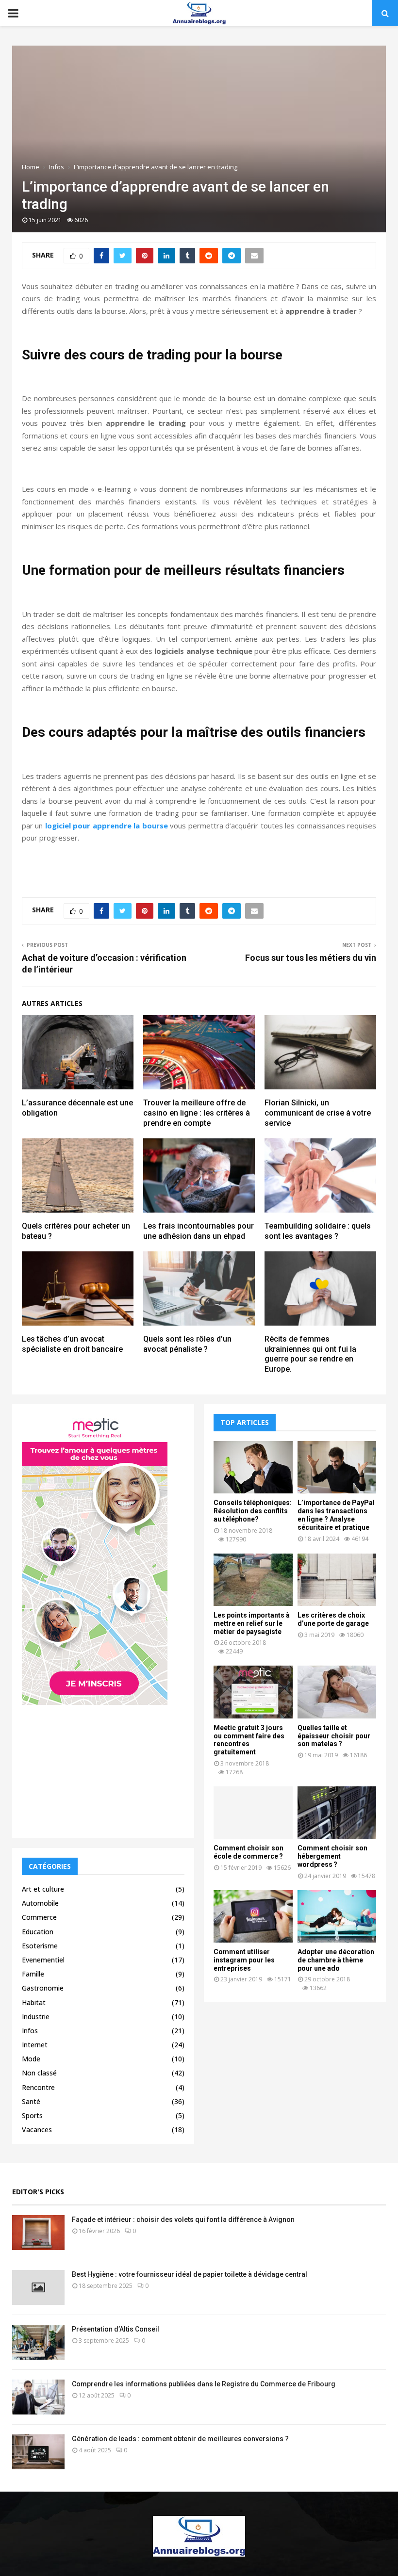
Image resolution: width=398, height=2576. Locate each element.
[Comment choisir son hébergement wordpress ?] (337, 1813)
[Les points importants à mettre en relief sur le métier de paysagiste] (253, 1580)
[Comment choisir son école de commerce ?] (253, 1813)
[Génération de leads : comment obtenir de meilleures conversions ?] (38, 2452)
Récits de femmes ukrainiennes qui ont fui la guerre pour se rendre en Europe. (310, 1354)
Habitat (34, 2002)
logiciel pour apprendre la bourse (107, 826)
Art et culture (43, 1889)
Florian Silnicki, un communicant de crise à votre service (318, 1113)
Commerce (39, 1917)
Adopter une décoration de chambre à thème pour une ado (336, 1960)
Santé (31, 2101)
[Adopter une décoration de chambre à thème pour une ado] (337, 1916)
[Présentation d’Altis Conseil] (38, 2342)
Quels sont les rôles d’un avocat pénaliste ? (187, 1344)
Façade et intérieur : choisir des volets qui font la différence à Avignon (183, 2220)
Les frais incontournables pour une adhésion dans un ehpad (199, 1231)
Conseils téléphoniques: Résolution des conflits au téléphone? (253, 1511)
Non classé (39, 2073)
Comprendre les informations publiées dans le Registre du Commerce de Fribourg (204, 2384)
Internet (35, 2045)
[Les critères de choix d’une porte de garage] (337, 1580)
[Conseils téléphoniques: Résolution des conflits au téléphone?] (253, 1467)
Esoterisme (40, 1946)
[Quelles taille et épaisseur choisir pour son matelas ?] (337, 1692)
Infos (30, 2031)
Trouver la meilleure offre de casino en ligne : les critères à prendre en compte (197, 1113)
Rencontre (38, 2087)
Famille (33, 1974)
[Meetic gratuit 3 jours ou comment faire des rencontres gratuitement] (253, 1692)
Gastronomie (43, 1988)
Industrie (36, 2017)
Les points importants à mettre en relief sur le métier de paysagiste (252, 1623)
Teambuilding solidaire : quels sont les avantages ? (318, 1231)
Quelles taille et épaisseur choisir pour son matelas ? (334, 1736)
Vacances (37, 2130)
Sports (32, 2115)
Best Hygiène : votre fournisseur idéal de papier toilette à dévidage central (190, 2274)
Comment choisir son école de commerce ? (249, 1852)
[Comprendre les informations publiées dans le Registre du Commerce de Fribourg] (38, 2397)
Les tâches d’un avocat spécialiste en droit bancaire (72, 1344)
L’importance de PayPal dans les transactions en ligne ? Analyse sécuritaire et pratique (336, 1515)
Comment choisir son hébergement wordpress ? (332, 1856)
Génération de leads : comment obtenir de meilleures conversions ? (180, 2439)
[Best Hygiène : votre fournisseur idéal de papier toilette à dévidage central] (38, 2287)
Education (38, 1932)
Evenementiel (43, 1960)
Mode (31, 2059)
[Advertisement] (103, 1768)
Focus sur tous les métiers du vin (311, 958)
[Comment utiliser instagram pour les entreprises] (253, 1916)
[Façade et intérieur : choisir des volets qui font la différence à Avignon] (38, 2233)
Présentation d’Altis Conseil (116, 2329)
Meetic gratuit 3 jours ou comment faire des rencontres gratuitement (249, 1740)
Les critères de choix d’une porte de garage (333, 1619)
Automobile (40, 1903)
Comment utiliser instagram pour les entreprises (244, 1960)
